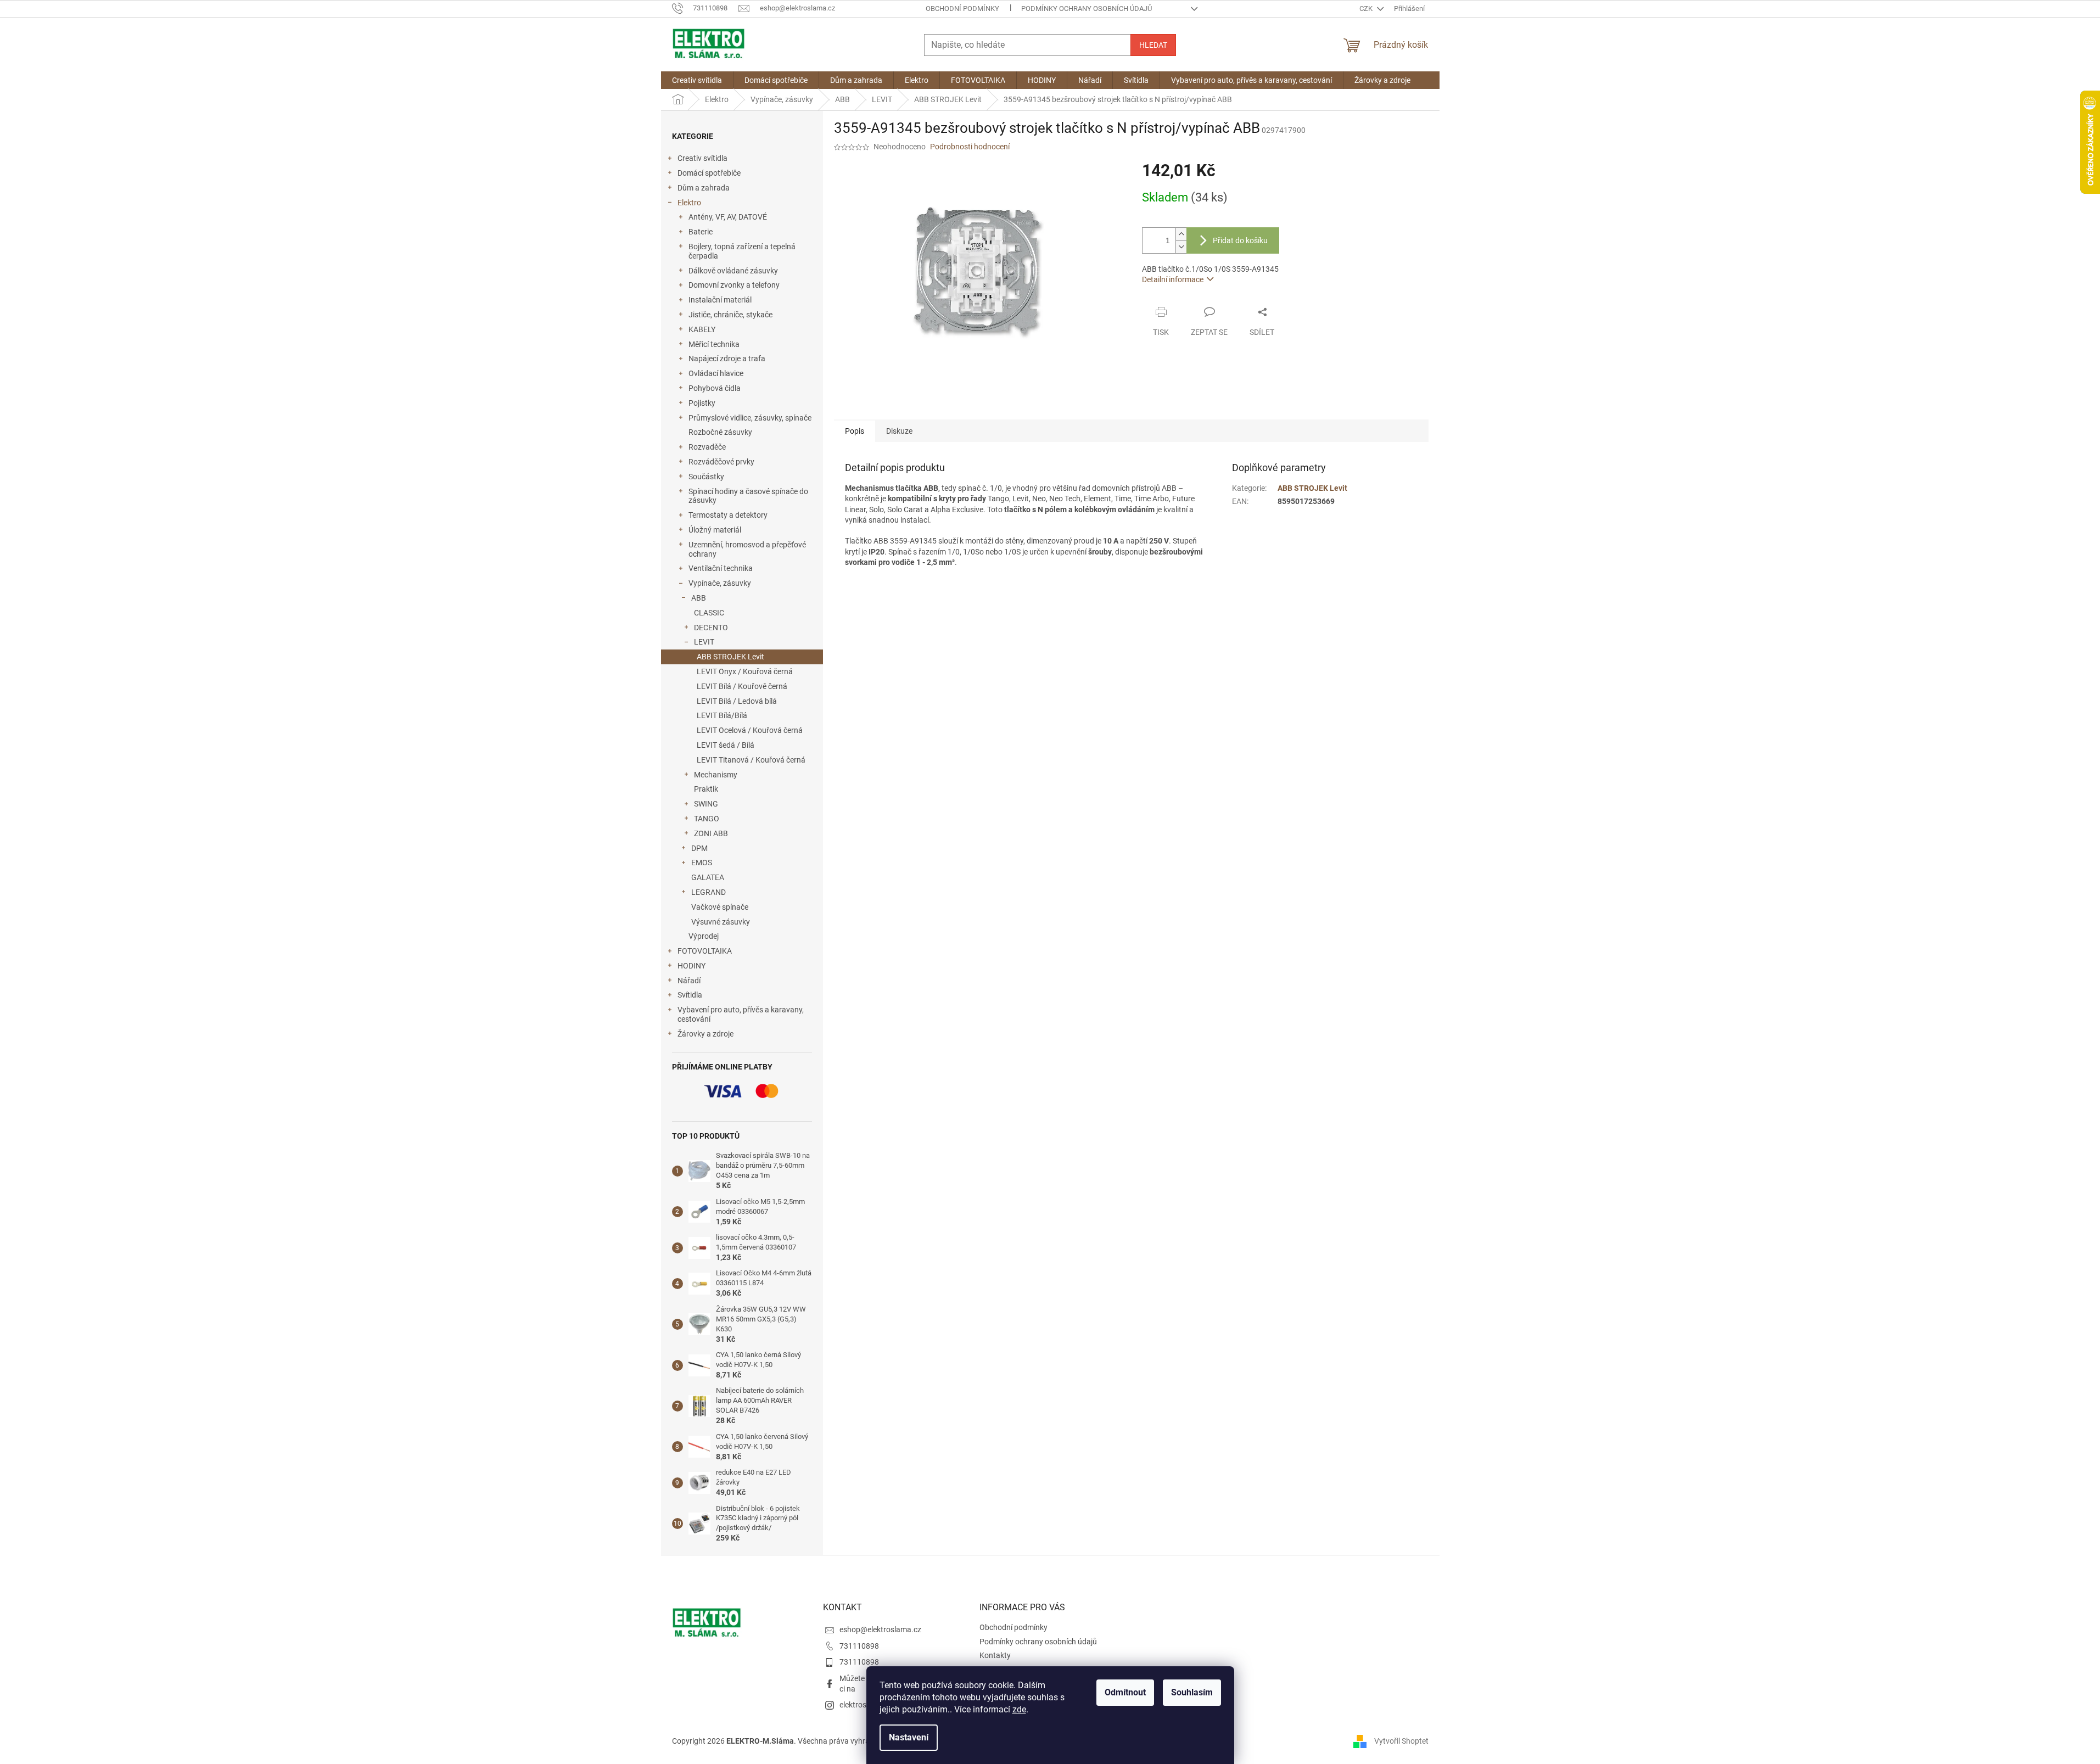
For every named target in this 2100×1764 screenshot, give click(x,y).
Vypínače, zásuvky (720, 583)
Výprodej (704, 936)
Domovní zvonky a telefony (734, 285)
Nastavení (909, 1737)
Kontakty (995, 1655)
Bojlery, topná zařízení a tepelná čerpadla (742, 251)
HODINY (691, 966)
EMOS (702, 863)
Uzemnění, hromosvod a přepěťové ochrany (747, 549)
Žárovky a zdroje (705, 1034)
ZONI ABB (711, 833)
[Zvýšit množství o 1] (1181, 234)
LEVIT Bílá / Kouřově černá (742, 686)
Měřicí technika (714, 344)
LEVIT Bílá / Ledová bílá (737, 701)
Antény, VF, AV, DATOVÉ (728, 217)
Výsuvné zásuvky (721, 922)
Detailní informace (1173, 279)
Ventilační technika (721, 568)
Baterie (701, 232)
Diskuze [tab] (899, 431)
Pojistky (702, 403)
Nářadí (689, 981)
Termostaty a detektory (728, 515)
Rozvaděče (707, 447)
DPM (699, 848)
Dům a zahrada (704, 188)
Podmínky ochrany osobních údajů (1087, 9)
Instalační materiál (720, 300)
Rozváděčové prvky (721, 462)
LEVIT (704, 642)
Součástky (706, 477)
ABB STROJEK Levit (730, 657)
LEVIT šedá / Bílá (726, 745)
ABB (699, 598)
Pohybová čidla (715, 388)
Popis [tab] (855, 431)
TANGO (707, 819)
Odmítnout (1125, 1692)
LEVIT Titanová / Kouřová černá (751, 760)
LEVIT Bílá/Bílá (722, 715)
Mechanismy (716, 775)
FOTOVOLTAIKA (705, 951)
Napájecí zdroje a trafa (727, 359)
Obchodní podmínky (962, 9)
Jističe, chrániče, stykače (730, 315)
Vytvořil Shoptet (1401, 1741)
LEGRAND (709, 892)
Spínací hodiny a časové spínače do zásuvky (748, 496)
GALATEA (708, 877)
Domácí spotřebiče (709, 173)
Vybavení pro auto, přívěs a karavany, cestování (741, 1014)
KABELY (702, 329)
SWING (706, 804)
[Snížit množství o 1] (1181, 247)
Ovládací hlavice (716, 373)
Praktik (706, 789)
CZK (1367, 9)
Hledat (1153, 45)
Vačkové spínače (720, 907)
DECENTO (711, 628)
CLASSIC (709, 613)
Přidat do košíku (1240, 240)
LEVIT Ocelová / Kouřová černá (750, 730)
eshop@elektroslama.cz (880, 1629)
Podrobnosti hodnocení (970, 147)
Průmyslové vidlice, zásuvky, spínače (750, 418)
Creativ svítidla (702, 158)
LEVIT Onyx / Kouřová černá (745, 671)
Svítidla (690, 995)
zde (1019, 1709)
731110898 (859, 1646)
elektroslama (861, 1705)
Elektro (689, 203)
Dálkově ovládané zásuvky (733, 271)
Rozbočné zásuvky (720, 432)
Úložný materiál (715, 530)
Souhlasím (1192, 1692)
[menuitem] (697, 80)
